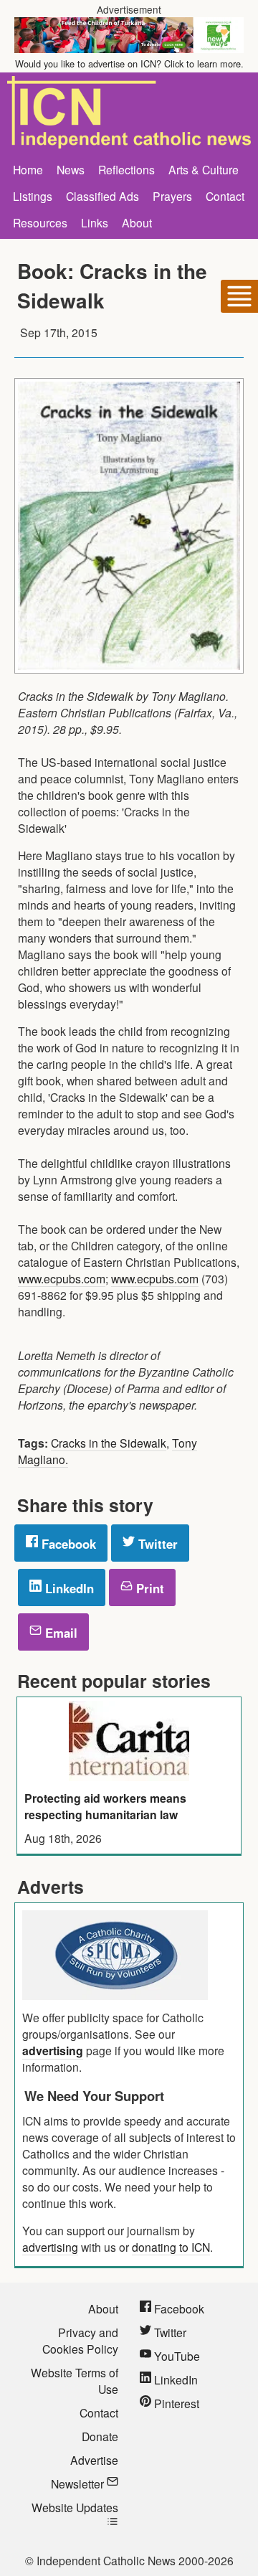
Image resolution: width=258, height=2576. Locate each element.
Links (95, 222)
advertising (53, 2051)
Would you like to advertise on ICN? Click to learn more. (129, 63)
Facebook (67, 1544)
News (71, 169)
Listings (33, 196)
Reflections (126, 169)
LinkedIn (68, 1588)
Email (59, 1633)
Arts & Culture (204, 169)
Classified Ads (102, 196)
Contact (225, 196)
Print (148, 1588)
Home (28, 169)
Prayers (172, 196)
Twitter (156, 1544)
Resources (40, 222)
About (137, 222)
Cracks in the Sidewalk (109, 1443)
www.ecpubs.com (62, 1278)
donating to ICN (171, 2247)
